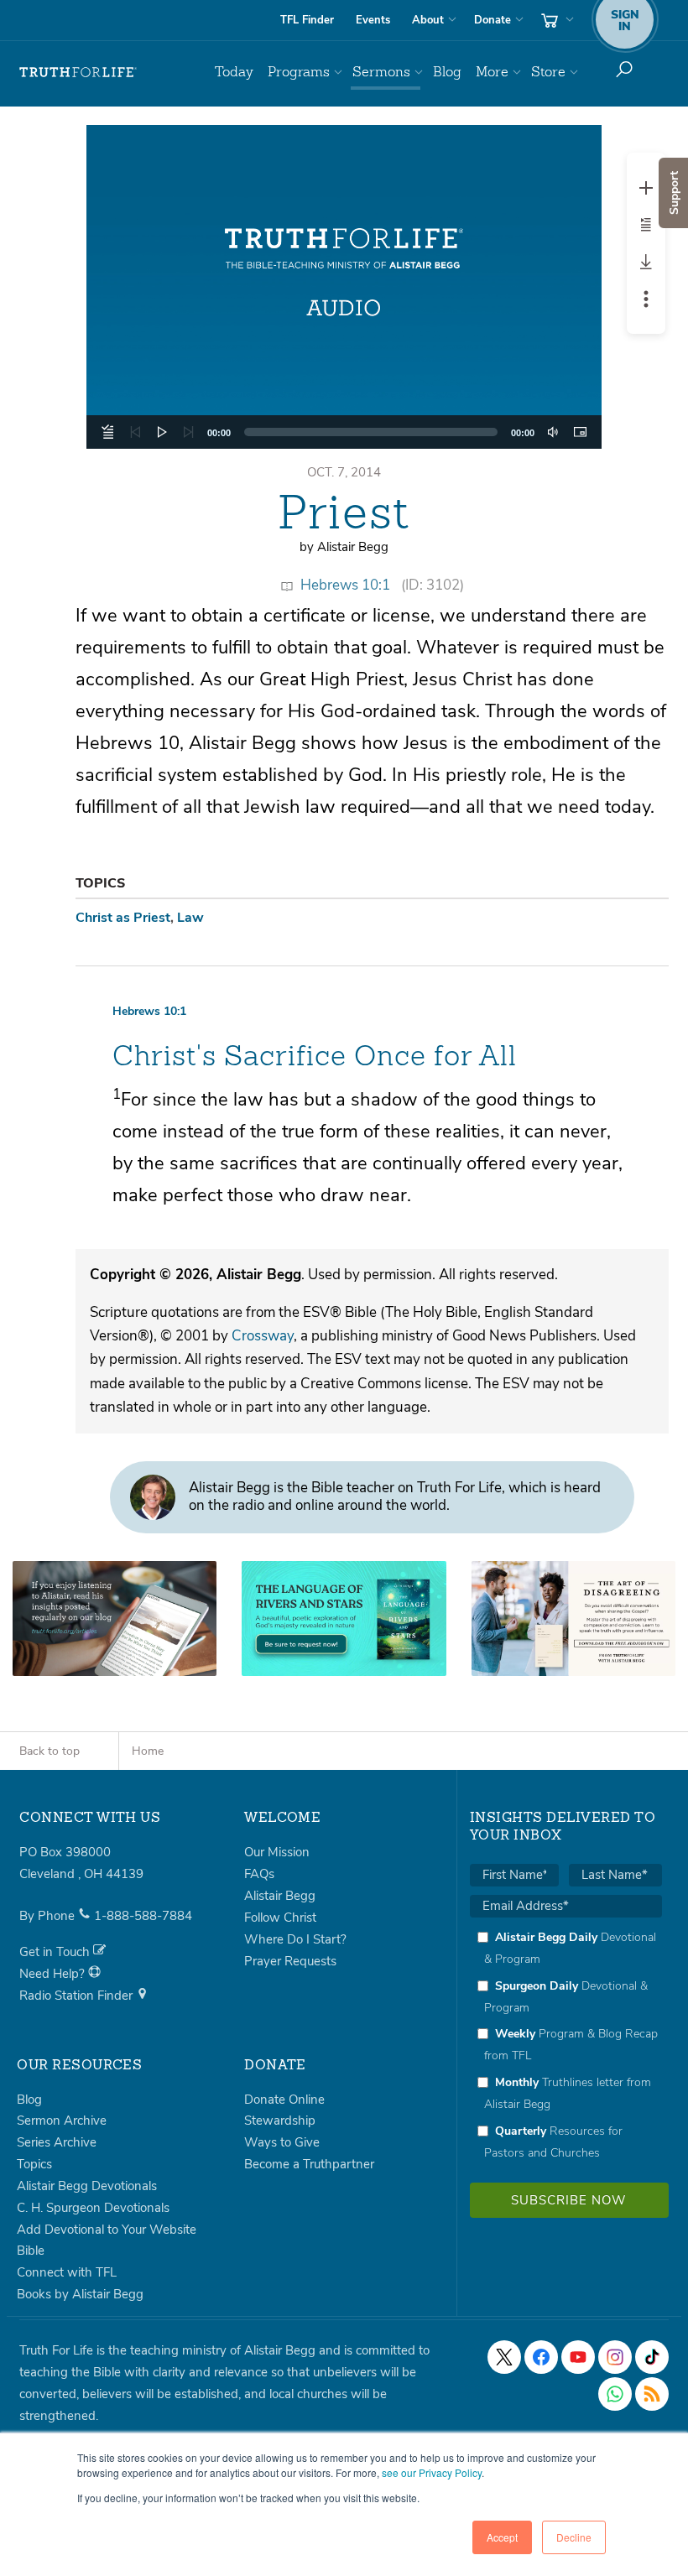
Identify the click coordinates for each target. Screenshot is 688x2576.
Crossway (263, 1336)
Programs (299, 72)
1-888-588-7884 (143, 1916)
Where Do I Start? (295, 1939)
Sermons (381, 72)
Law (190, 918)
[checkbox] (566, 2045)
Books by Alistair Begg (80, 2294)
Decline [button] (574, 2537)
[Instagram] (615, 2357)
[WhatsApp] (615, 2394)
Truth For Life (78, 72)
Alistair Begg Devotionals (87, 2186)
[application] (344, 432)
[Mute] (553, 432)
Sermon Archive (62, 2121)
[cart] (555, 20)
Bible (31, 2251)
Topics (34, 2164)
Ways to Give (282, 2142)
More (492, 72)
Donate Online (284, 2100)
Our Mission (277, 1852)
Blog (447, 72)
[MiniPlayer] (580, 432)
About (428, 20)
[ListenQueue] (108, 432)
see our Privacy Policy (432, 2472)
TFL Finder (307, 20)
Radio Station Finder (78, 1996)
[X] (504, 2357)
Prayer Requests (290, 1961)
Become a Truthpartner (309, 2164)
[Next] (189, 432)
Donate (493, 20)
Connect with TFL (67, 2272)
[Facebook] (541, 2357)
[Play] (162, 432)
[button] (344, 287)
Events (373, 20)
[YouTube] (578, 2357)
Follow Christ (280, 1918)
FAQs (259, 1874)
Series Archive (57, 2142)
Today (234, 72)
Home (148, 1751)
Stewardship (280, 2121)
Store (548, 72)
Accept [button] (502, 2537)
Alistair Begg (280, 1896)
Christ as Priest (123, 918)
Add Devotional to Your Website (107, 2230)
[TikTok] (652, 2357)
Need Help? (54, 1974)
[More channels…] (652, 2394)
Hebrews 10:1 (345, 585)
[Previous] (135, 432)
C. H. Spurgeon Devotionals (93, 2208)
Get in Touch (56, 1952)
